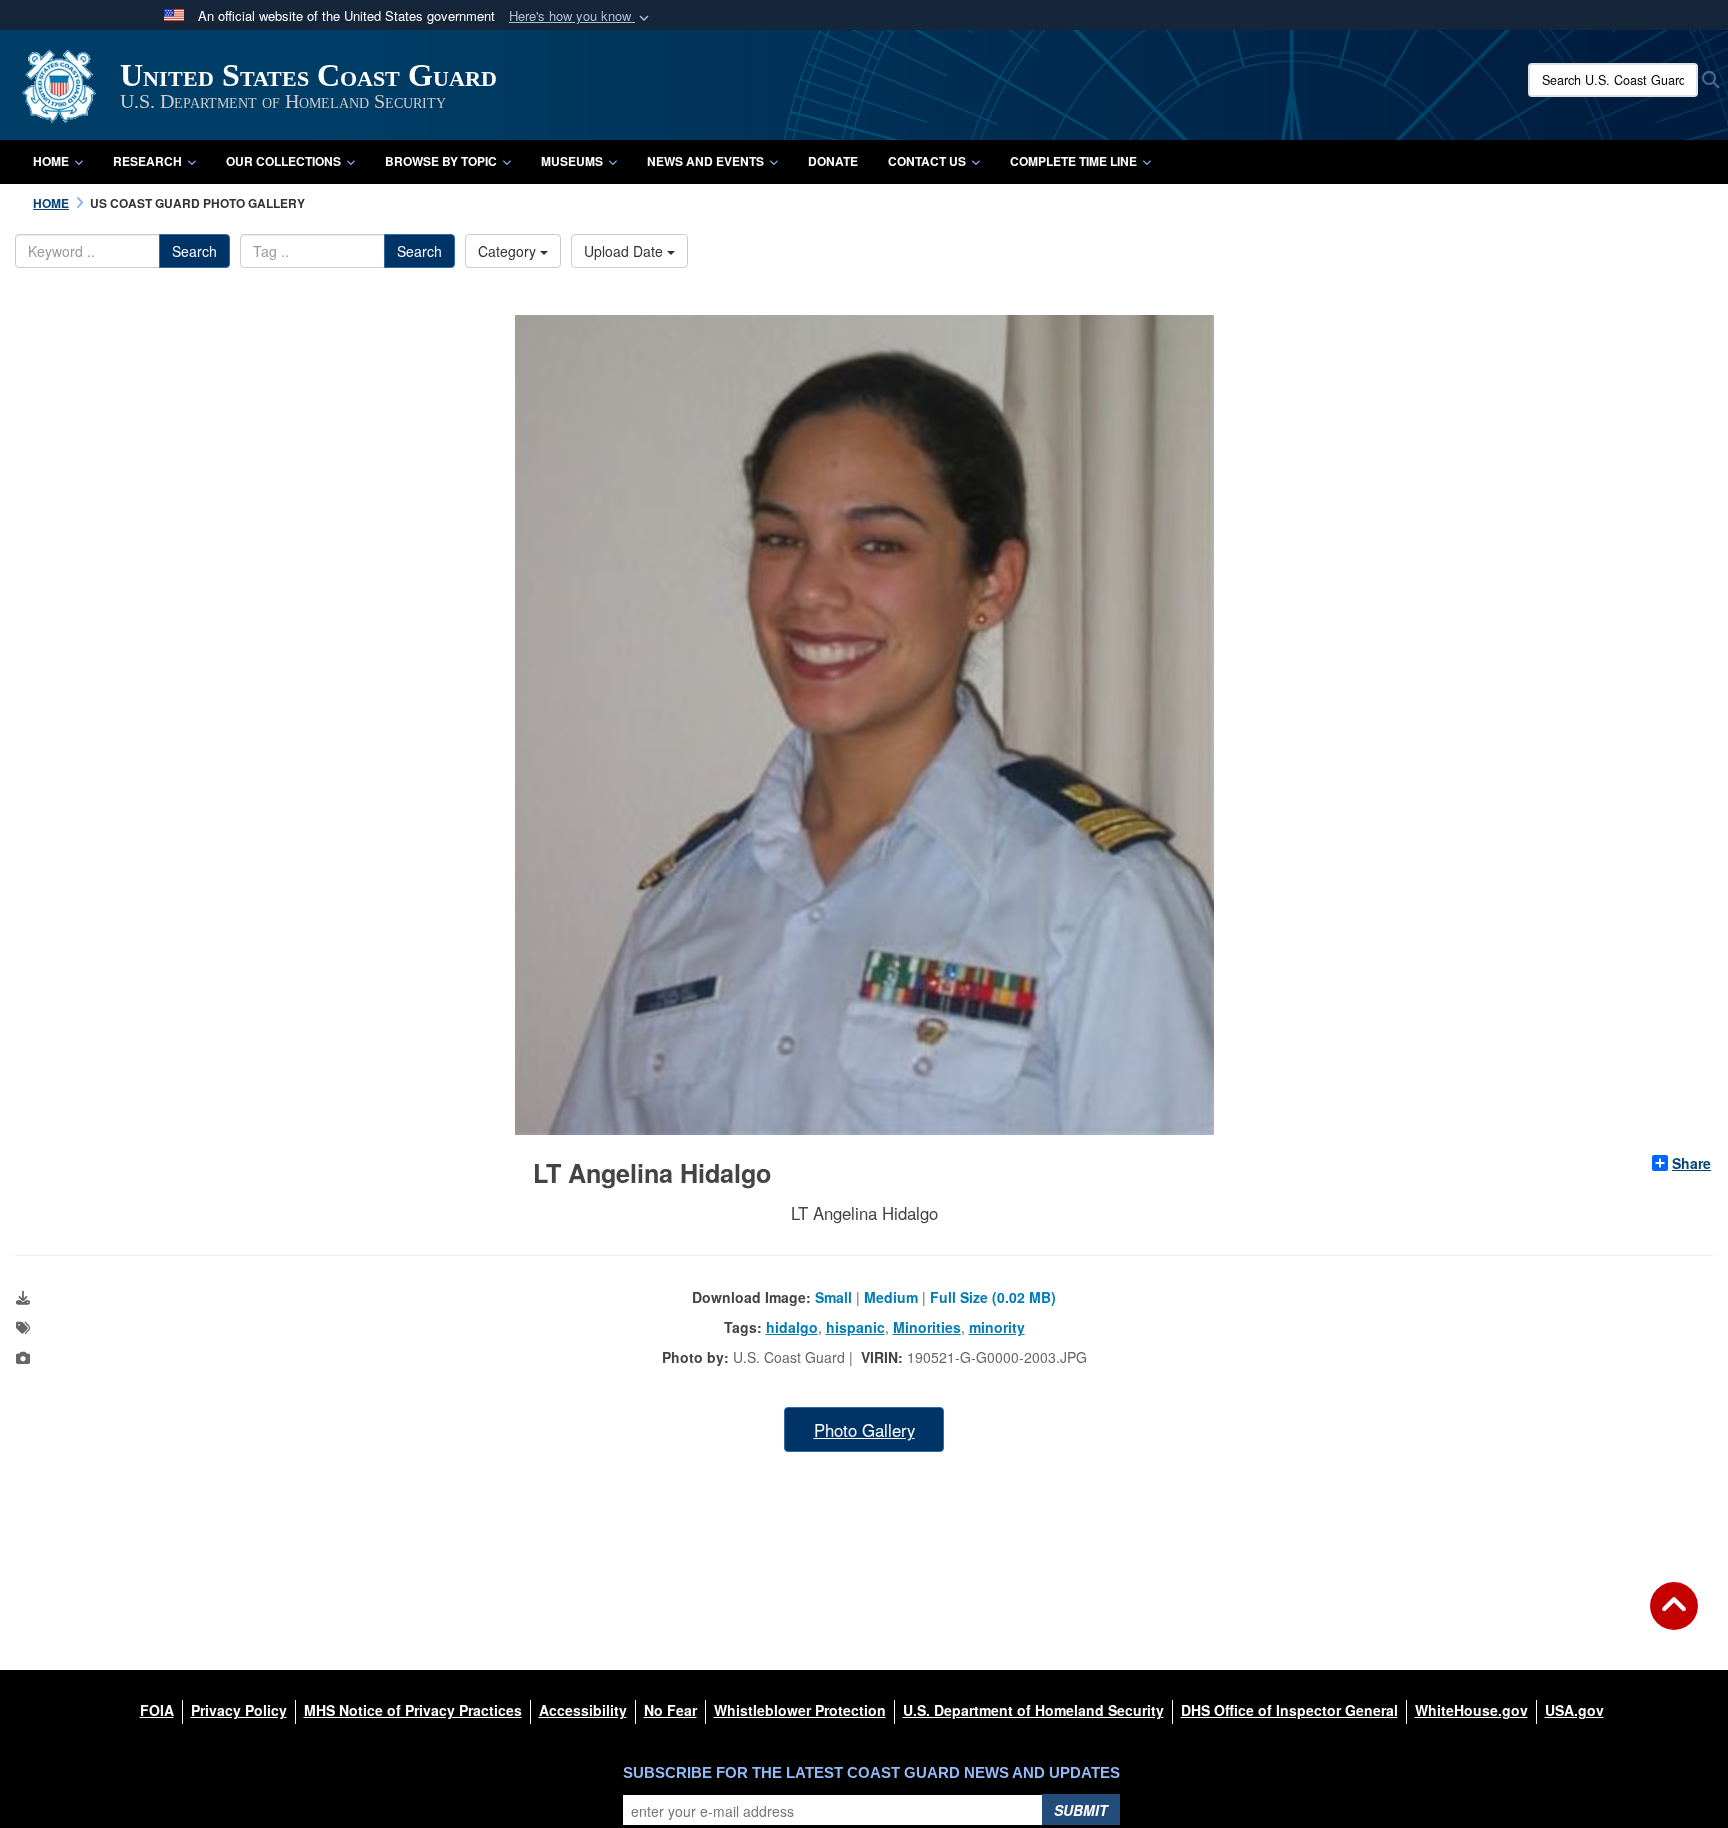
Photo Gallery (864, 1430)
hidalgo (792, 1327)
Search (194, 251)
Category (509, 251)
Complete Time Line (1073, 161)
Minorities (927, 1327)
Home (51, 161)
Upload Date (625, 251)
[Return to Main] (1674, 1618)
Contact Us (927, 161)
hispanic (855, 1327)
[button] (581, 16)
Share (1691, 1163)
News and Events (705, 161)
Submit (1081, 1810)
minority (997, 1327)
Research (147, 161)
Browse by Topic (441, 161)
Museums (572, 161)
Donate (833, 161)
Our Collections (283, 161)
